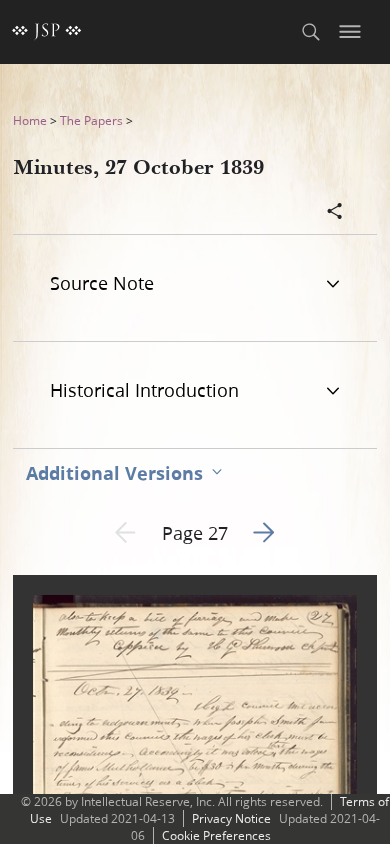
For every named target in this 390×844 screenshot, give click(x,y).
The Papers (91, 120)
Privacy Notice (231, 818)
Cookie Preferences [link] (216, 835)
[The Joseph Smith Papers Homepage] (47, 32)
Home (30, 120)
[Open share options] (335, 213)
